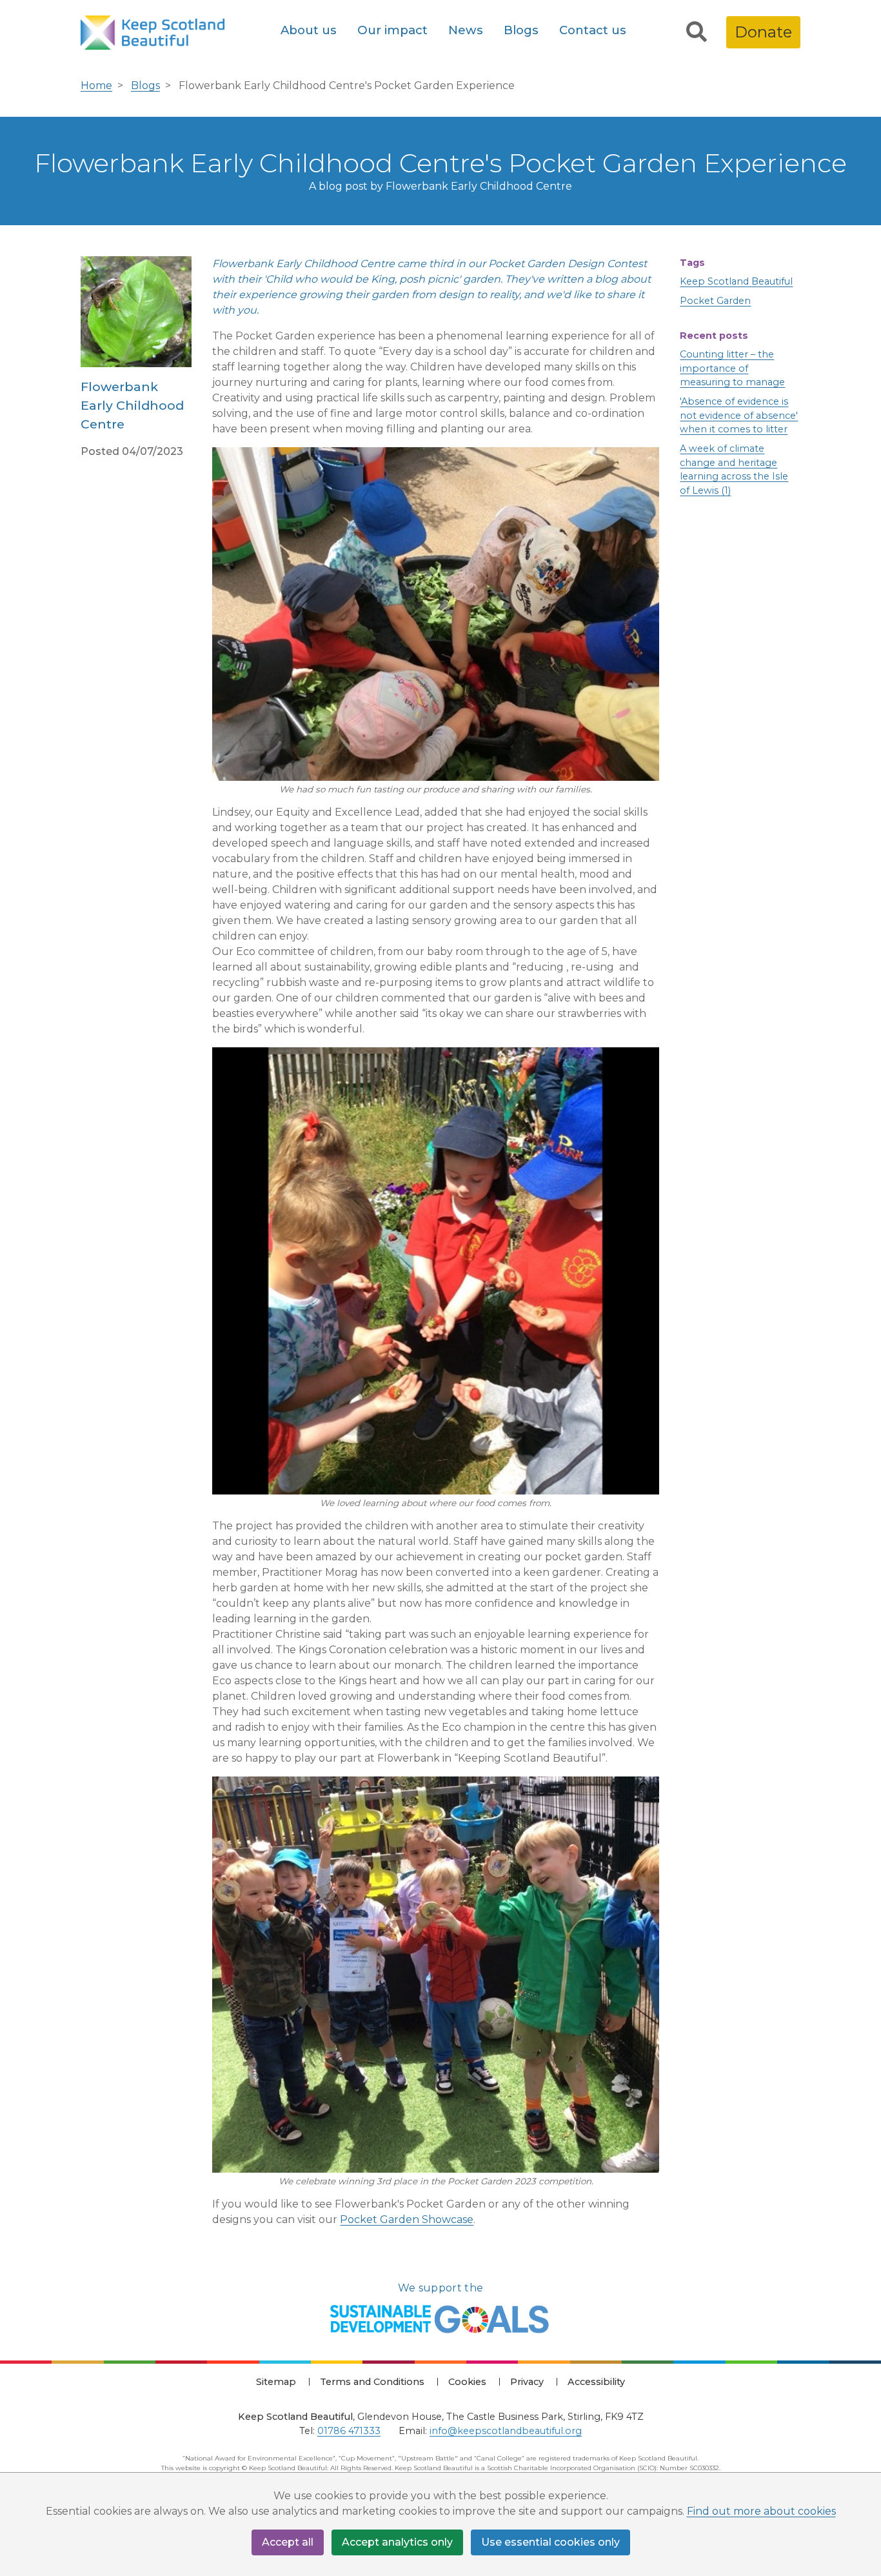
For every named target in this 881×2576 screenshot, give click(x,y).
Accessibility (596, 2382)
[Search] (697, 32)
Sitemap (276, 2382)
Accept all (288, 2542)
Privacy (527, 2382)
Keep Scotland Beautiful (736, 281)
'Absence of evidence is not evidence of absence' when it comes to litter (739, 415)
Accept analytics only (397, 2542)
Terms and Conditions (372, 2382)
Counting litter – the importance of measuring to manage (732, 368)
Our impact (392, 30)
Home (96, 86)
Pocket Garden (715, 301)
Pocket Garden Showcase (407, 2219)
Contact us (593, 30)
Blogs (521, 30)
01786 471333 (349, 2431)
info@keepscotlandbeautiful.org (506, 2431)
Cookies (467, 2382)
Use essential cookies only (550, 2542)
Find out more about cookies (761, 2511)
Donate (763, 32)
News (466, 30)
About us (309, 30)
